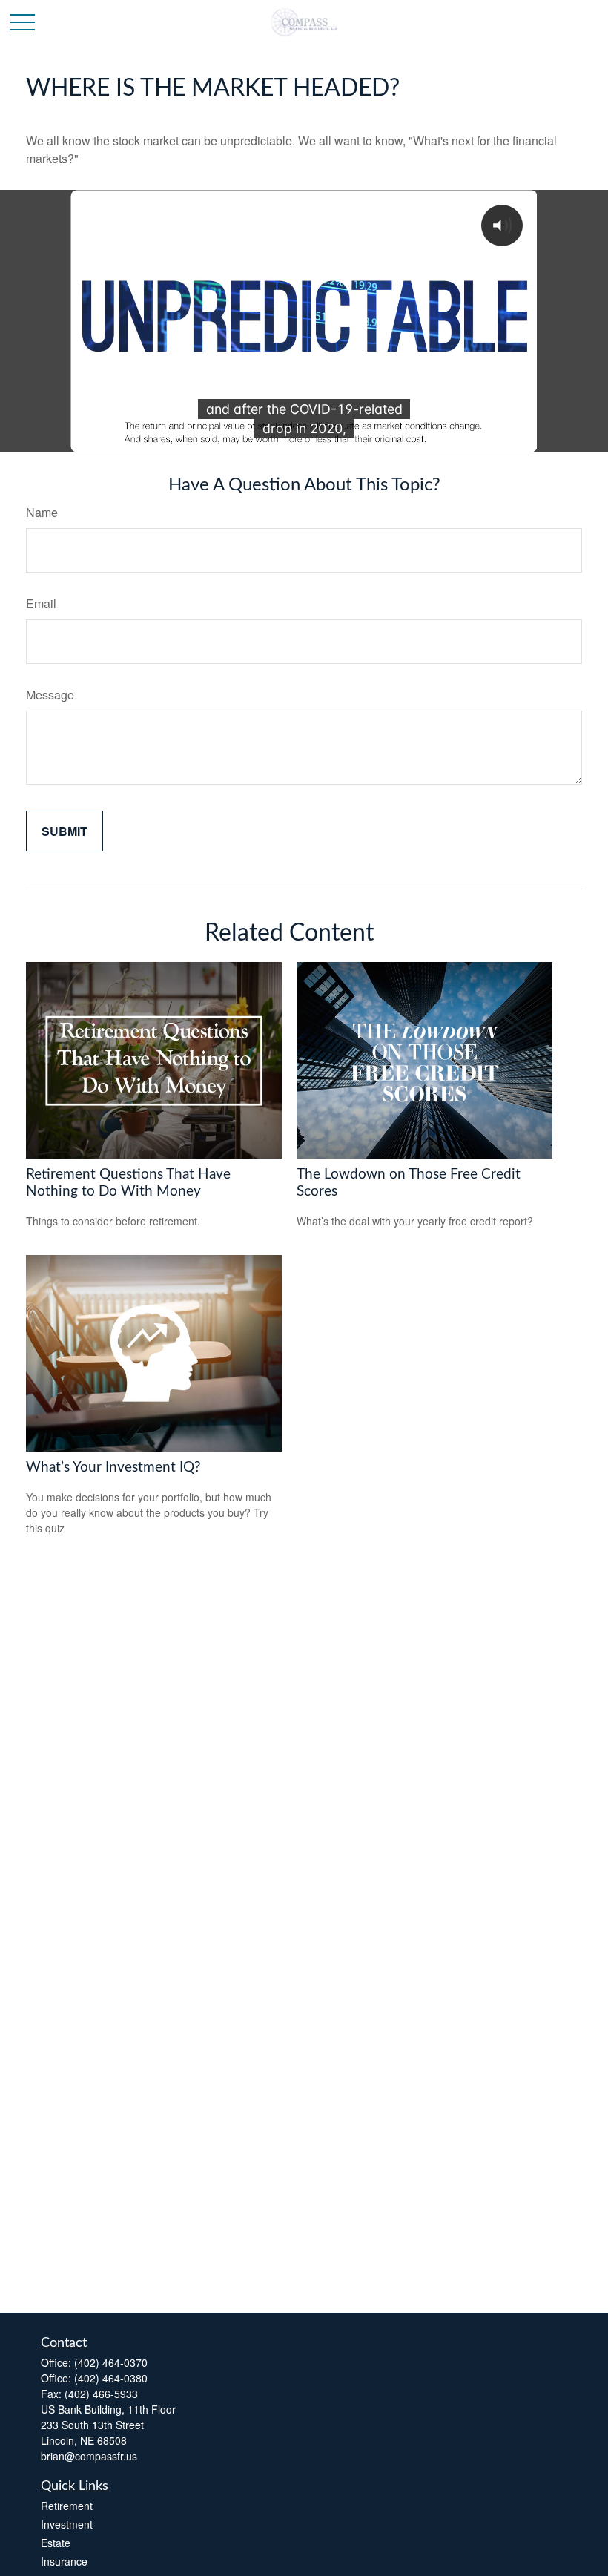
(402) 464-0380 (111, 2378)
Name (42, 512)
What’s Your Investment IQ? (113, 1467)
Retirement (67, 2506)
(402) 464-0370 (111, 2362)
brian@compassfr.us (89, 2456)
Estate (56, 2543)
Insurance (64, 2561)
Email (41, 603)
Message (50, 695)
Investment (67, 2524)
